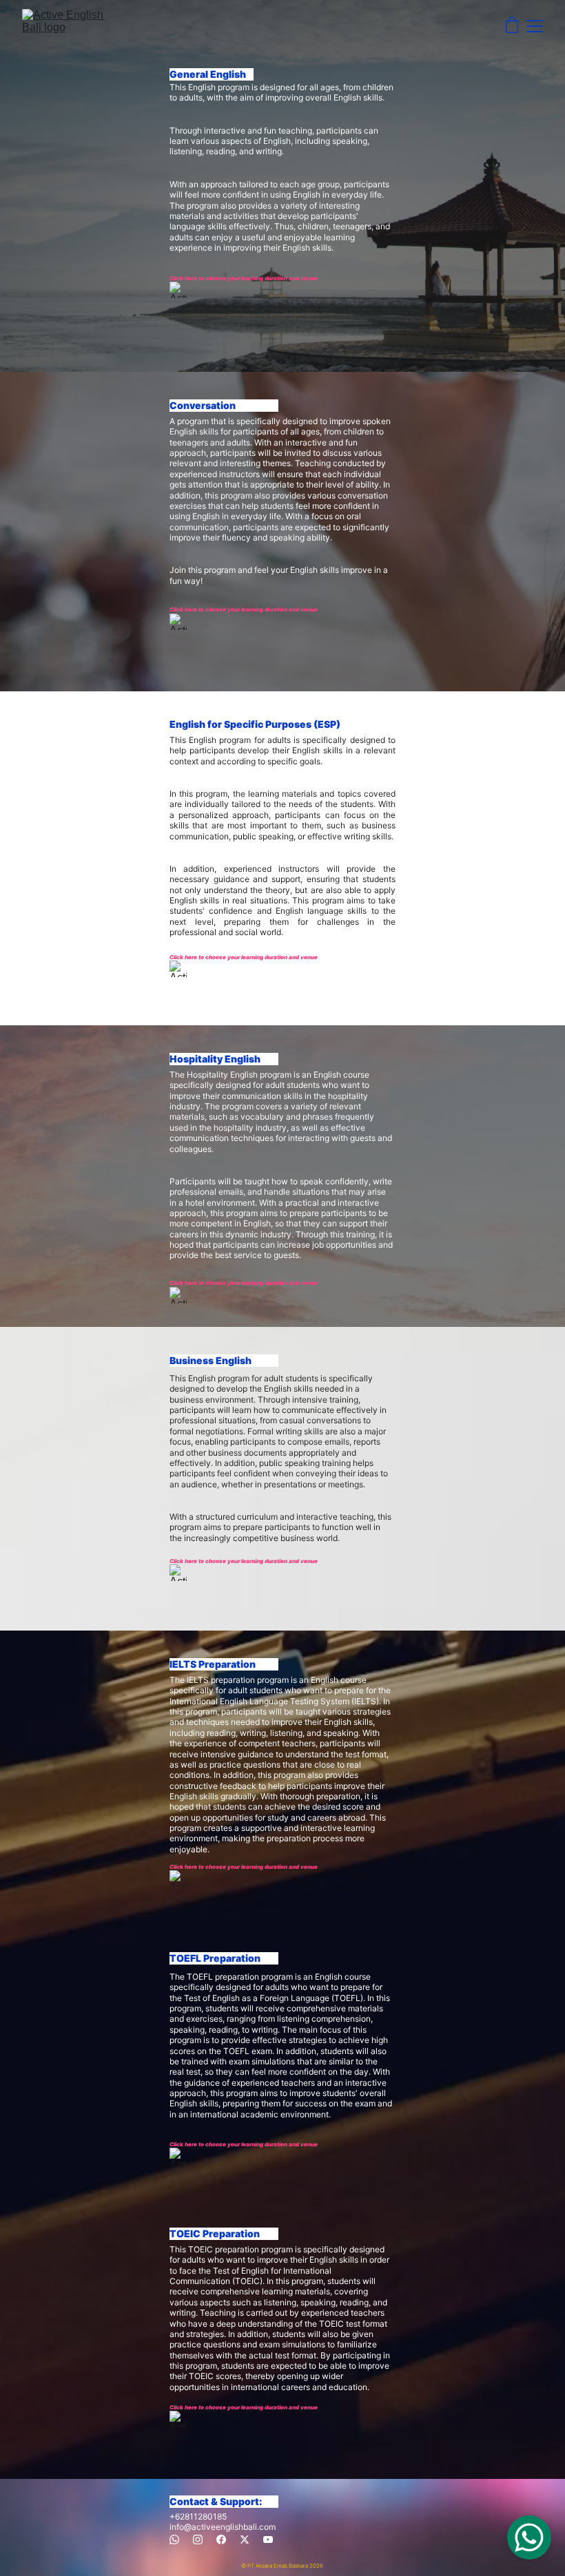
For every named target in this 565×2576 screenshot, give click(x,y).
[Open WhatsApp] (529, 2537)
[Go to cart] (512, 26)
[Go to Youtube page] (268, 2540)
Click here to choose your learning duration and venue (244, 278)
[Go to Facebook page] (221, 2540)
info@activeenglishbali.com (223, 2527)
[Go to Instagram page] (198, 2540)
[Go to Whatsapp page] (174, 2540)
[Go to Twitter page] (245, 2540)
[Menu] (535, 26)
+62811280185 (198, 2516)
